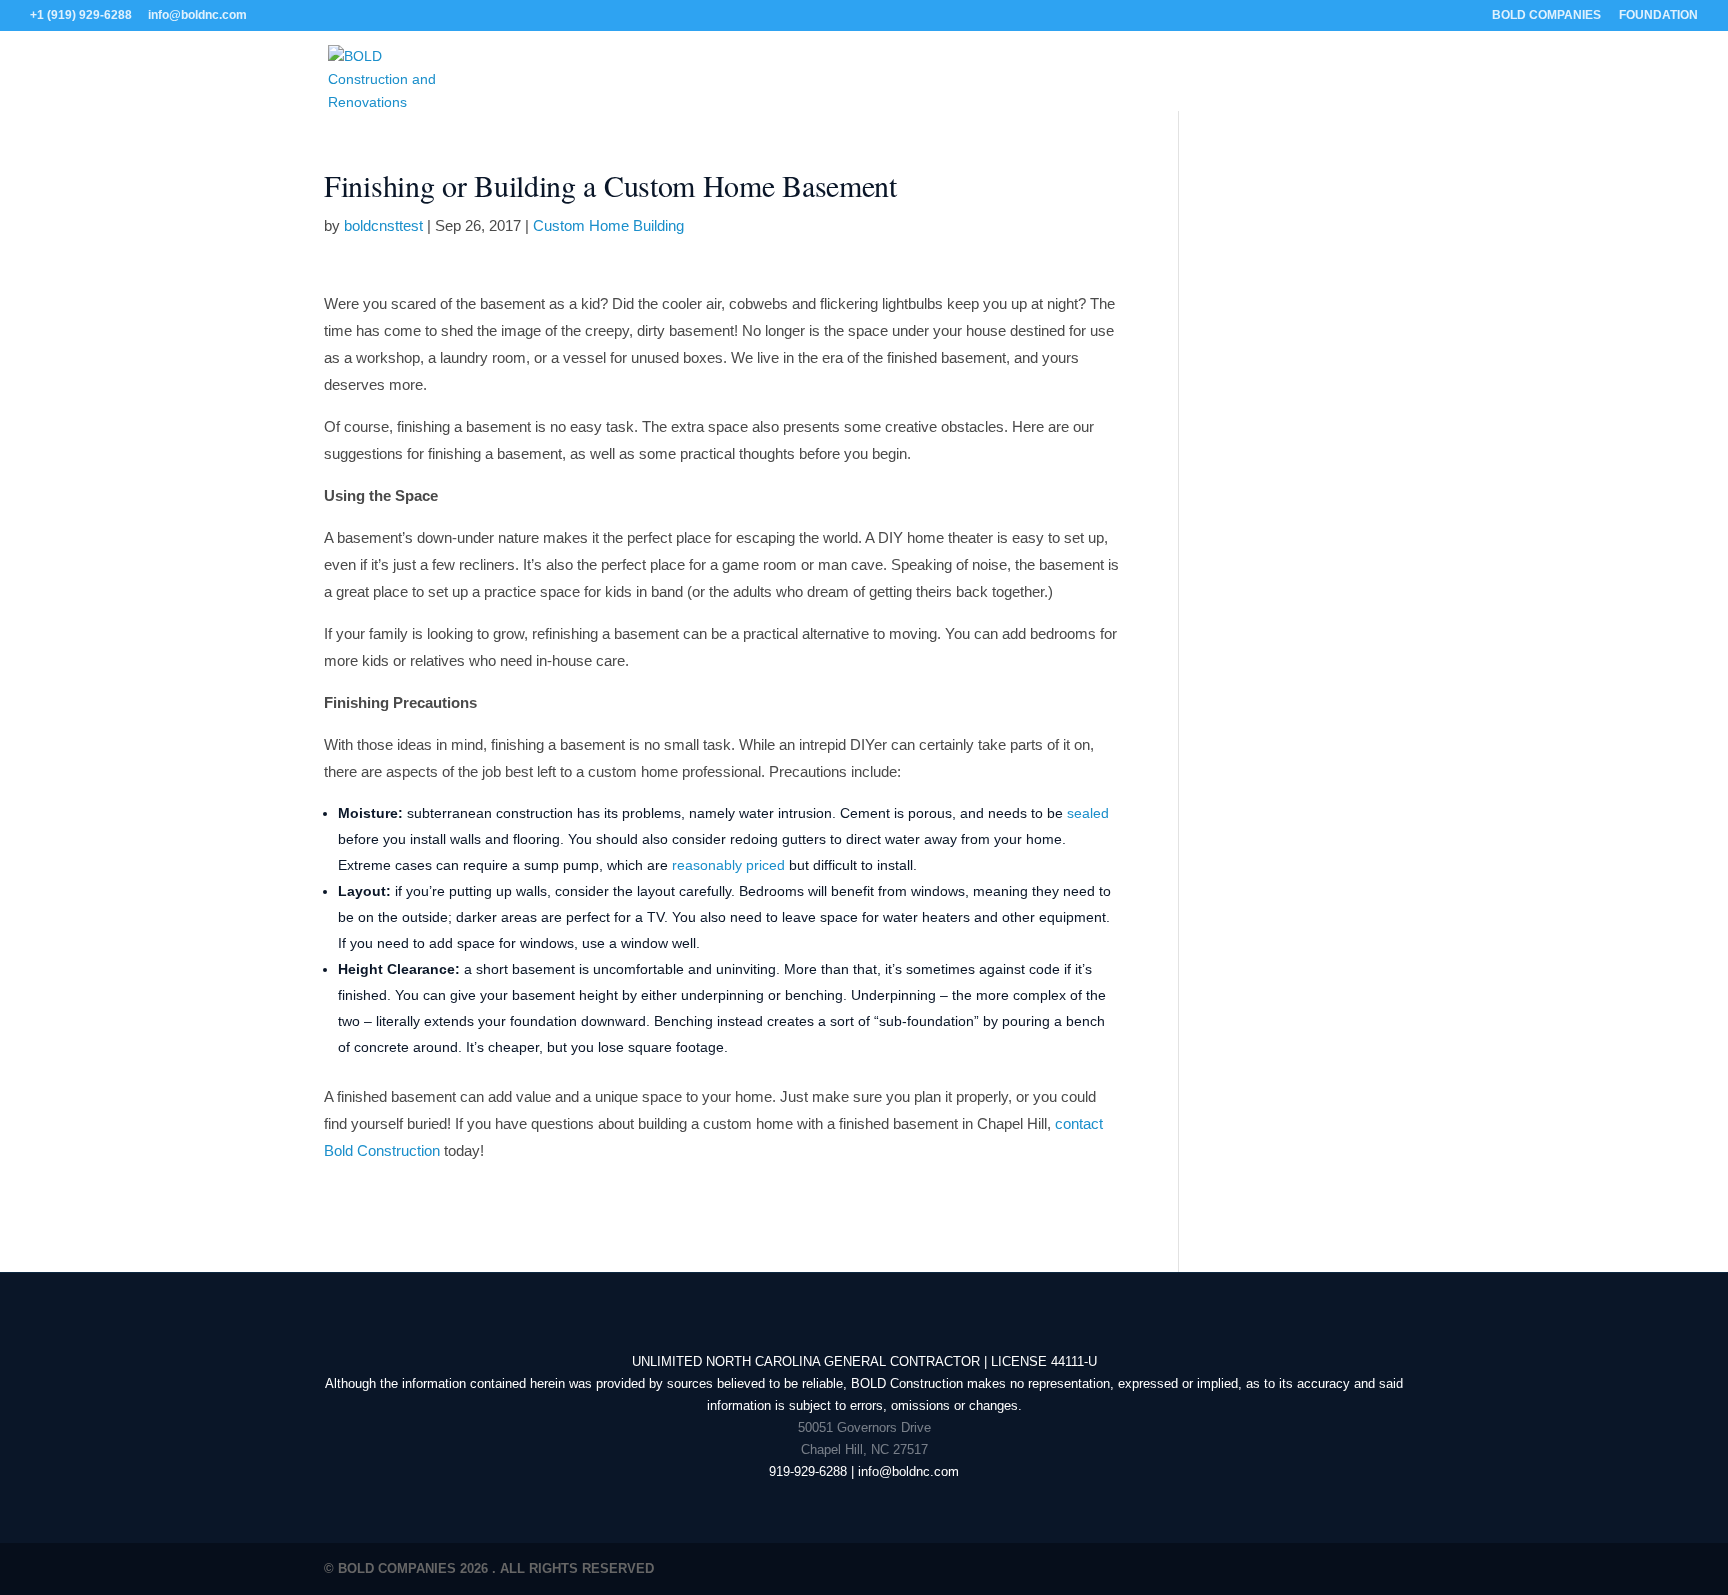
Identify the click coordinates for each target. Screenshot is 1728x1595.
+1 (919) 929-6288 (81, 15)
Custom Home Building (608, 225)
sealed (1088, 813)
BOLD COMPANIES (1546, 15)
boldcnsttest (383, 225)
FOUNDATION (1658, 15)
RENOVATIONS (867, 83)
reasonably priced (728, 865)
